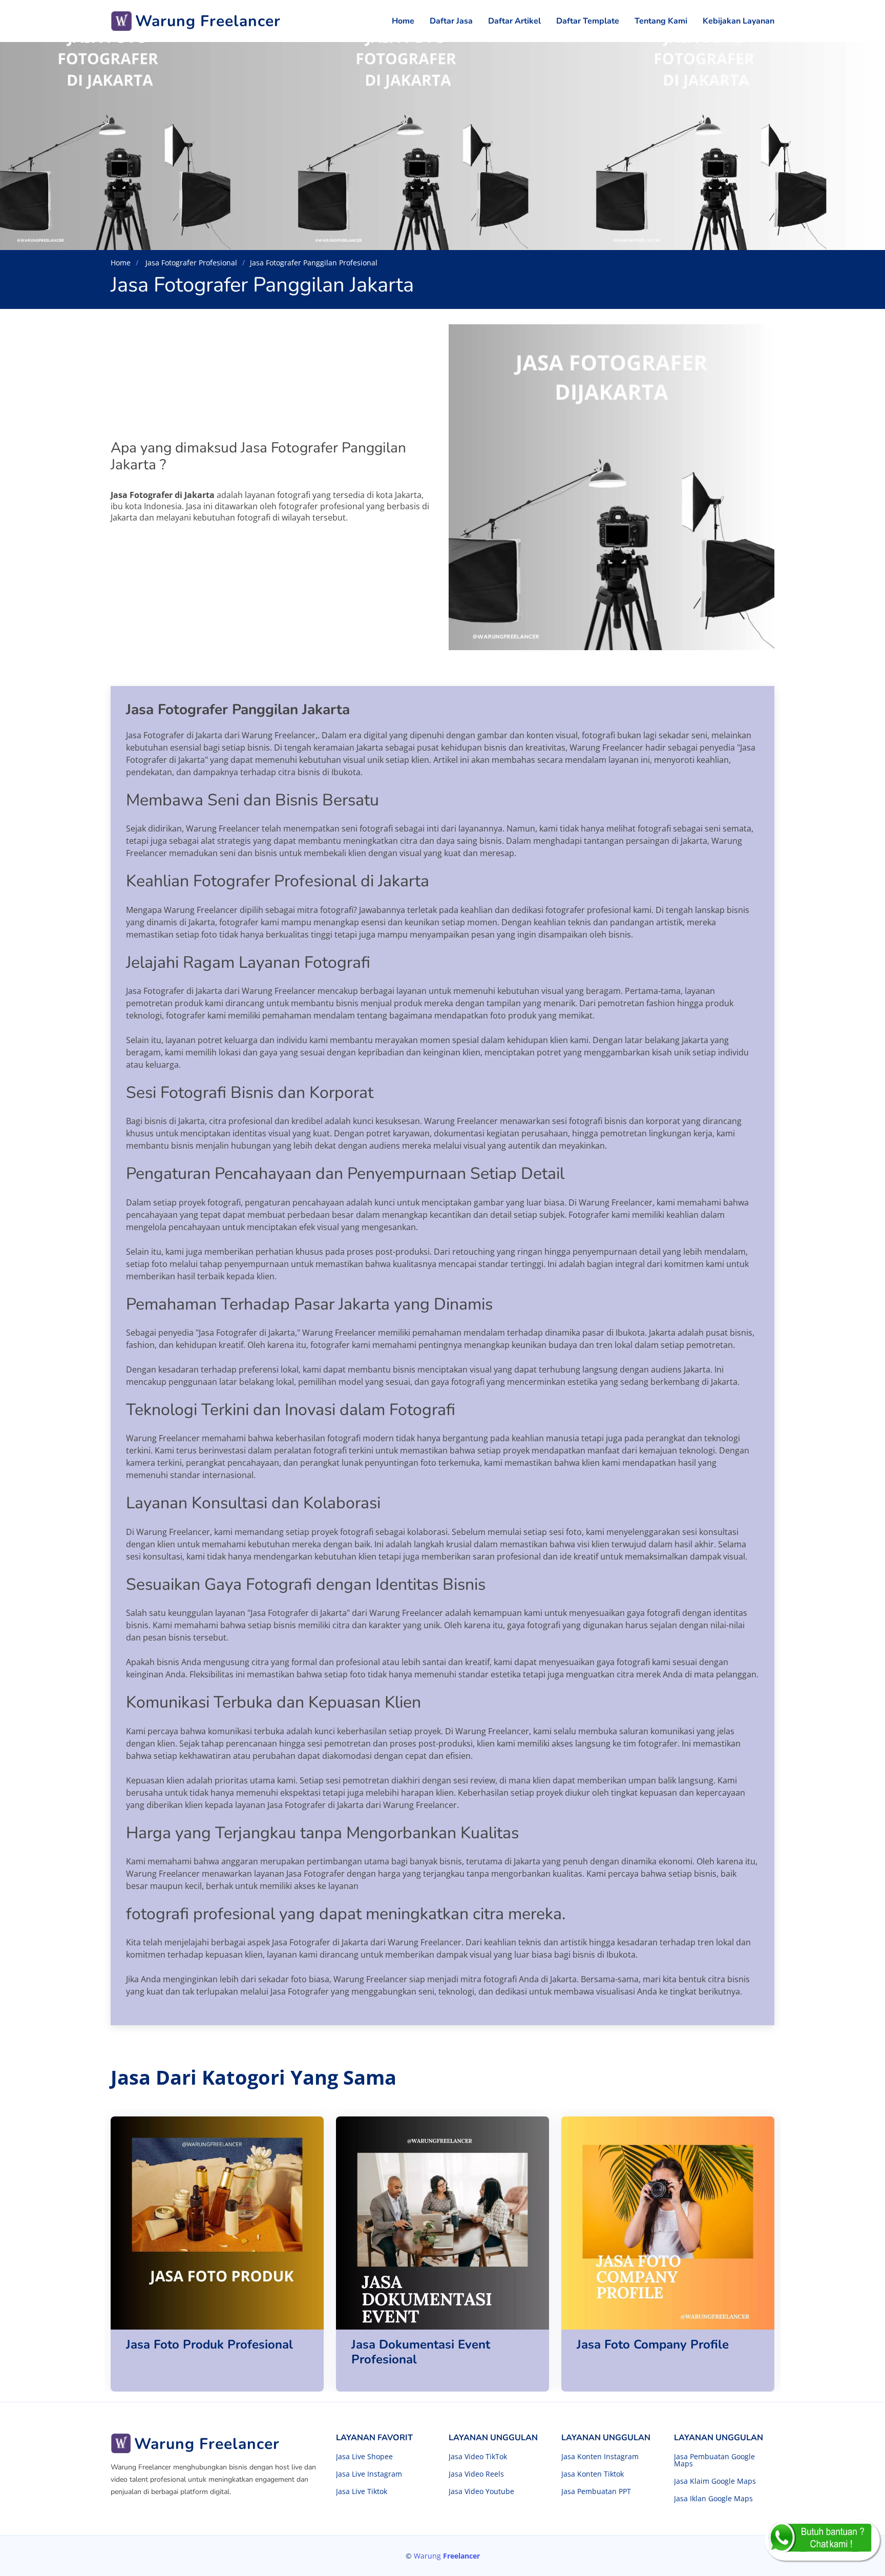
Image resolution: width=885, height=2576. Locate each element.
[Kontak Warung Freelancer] (822, 2540)
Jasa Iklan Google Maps (713, 2499)
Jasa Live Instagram (369, 2474)
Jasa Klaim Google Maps (715, 2481)
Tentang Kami (661, 21)
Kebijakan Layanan (739, 21)
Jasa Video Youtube (481, 2491)
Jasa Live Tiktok (362, 2491)
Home (403, 21)
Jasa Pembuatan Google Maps (714, 2460)
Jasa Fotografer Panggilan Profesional (314, 263)
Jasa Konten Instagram (600, 2457)
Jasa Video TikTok (478, 2457)
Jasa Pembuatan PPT (596, 2491)
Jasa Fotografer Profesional (190, 263)
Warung (447, 2556)
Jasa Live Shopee (364, 2457)
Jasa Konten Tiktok (593, 2474)
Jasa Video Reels (476, 2474)
